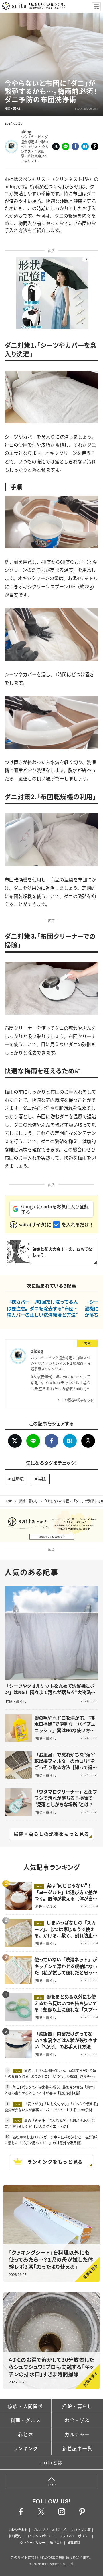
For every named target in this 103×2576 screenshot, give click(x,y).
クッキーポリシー (33, 2542)
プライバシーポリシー (75, 2536)
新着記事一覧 (77, 2448)
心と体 (26, 2434)
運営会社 (56, 2542)
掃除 (42, 1479)
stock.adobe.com (87, 108)
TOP (9, 1501)
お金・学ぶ (77, 2420)
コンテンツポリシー (40, 2536)
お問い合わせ (18, 2530)
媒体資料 (74, 2542)
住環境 (18, 1479)
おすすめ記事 (81, 2530)
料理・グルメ (26, 2420)
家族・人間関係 (26, 2406)
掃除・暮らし (29, 1501)
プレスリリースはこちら (50, 2530)
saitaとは (51, 2462)
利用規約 (15, 2536)
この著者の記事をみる (77, 1400)
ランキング (26, 2448)
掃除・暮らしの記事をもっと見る (51, 1834)
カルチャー (77, 2434)
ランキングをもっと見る (55, 2162)
